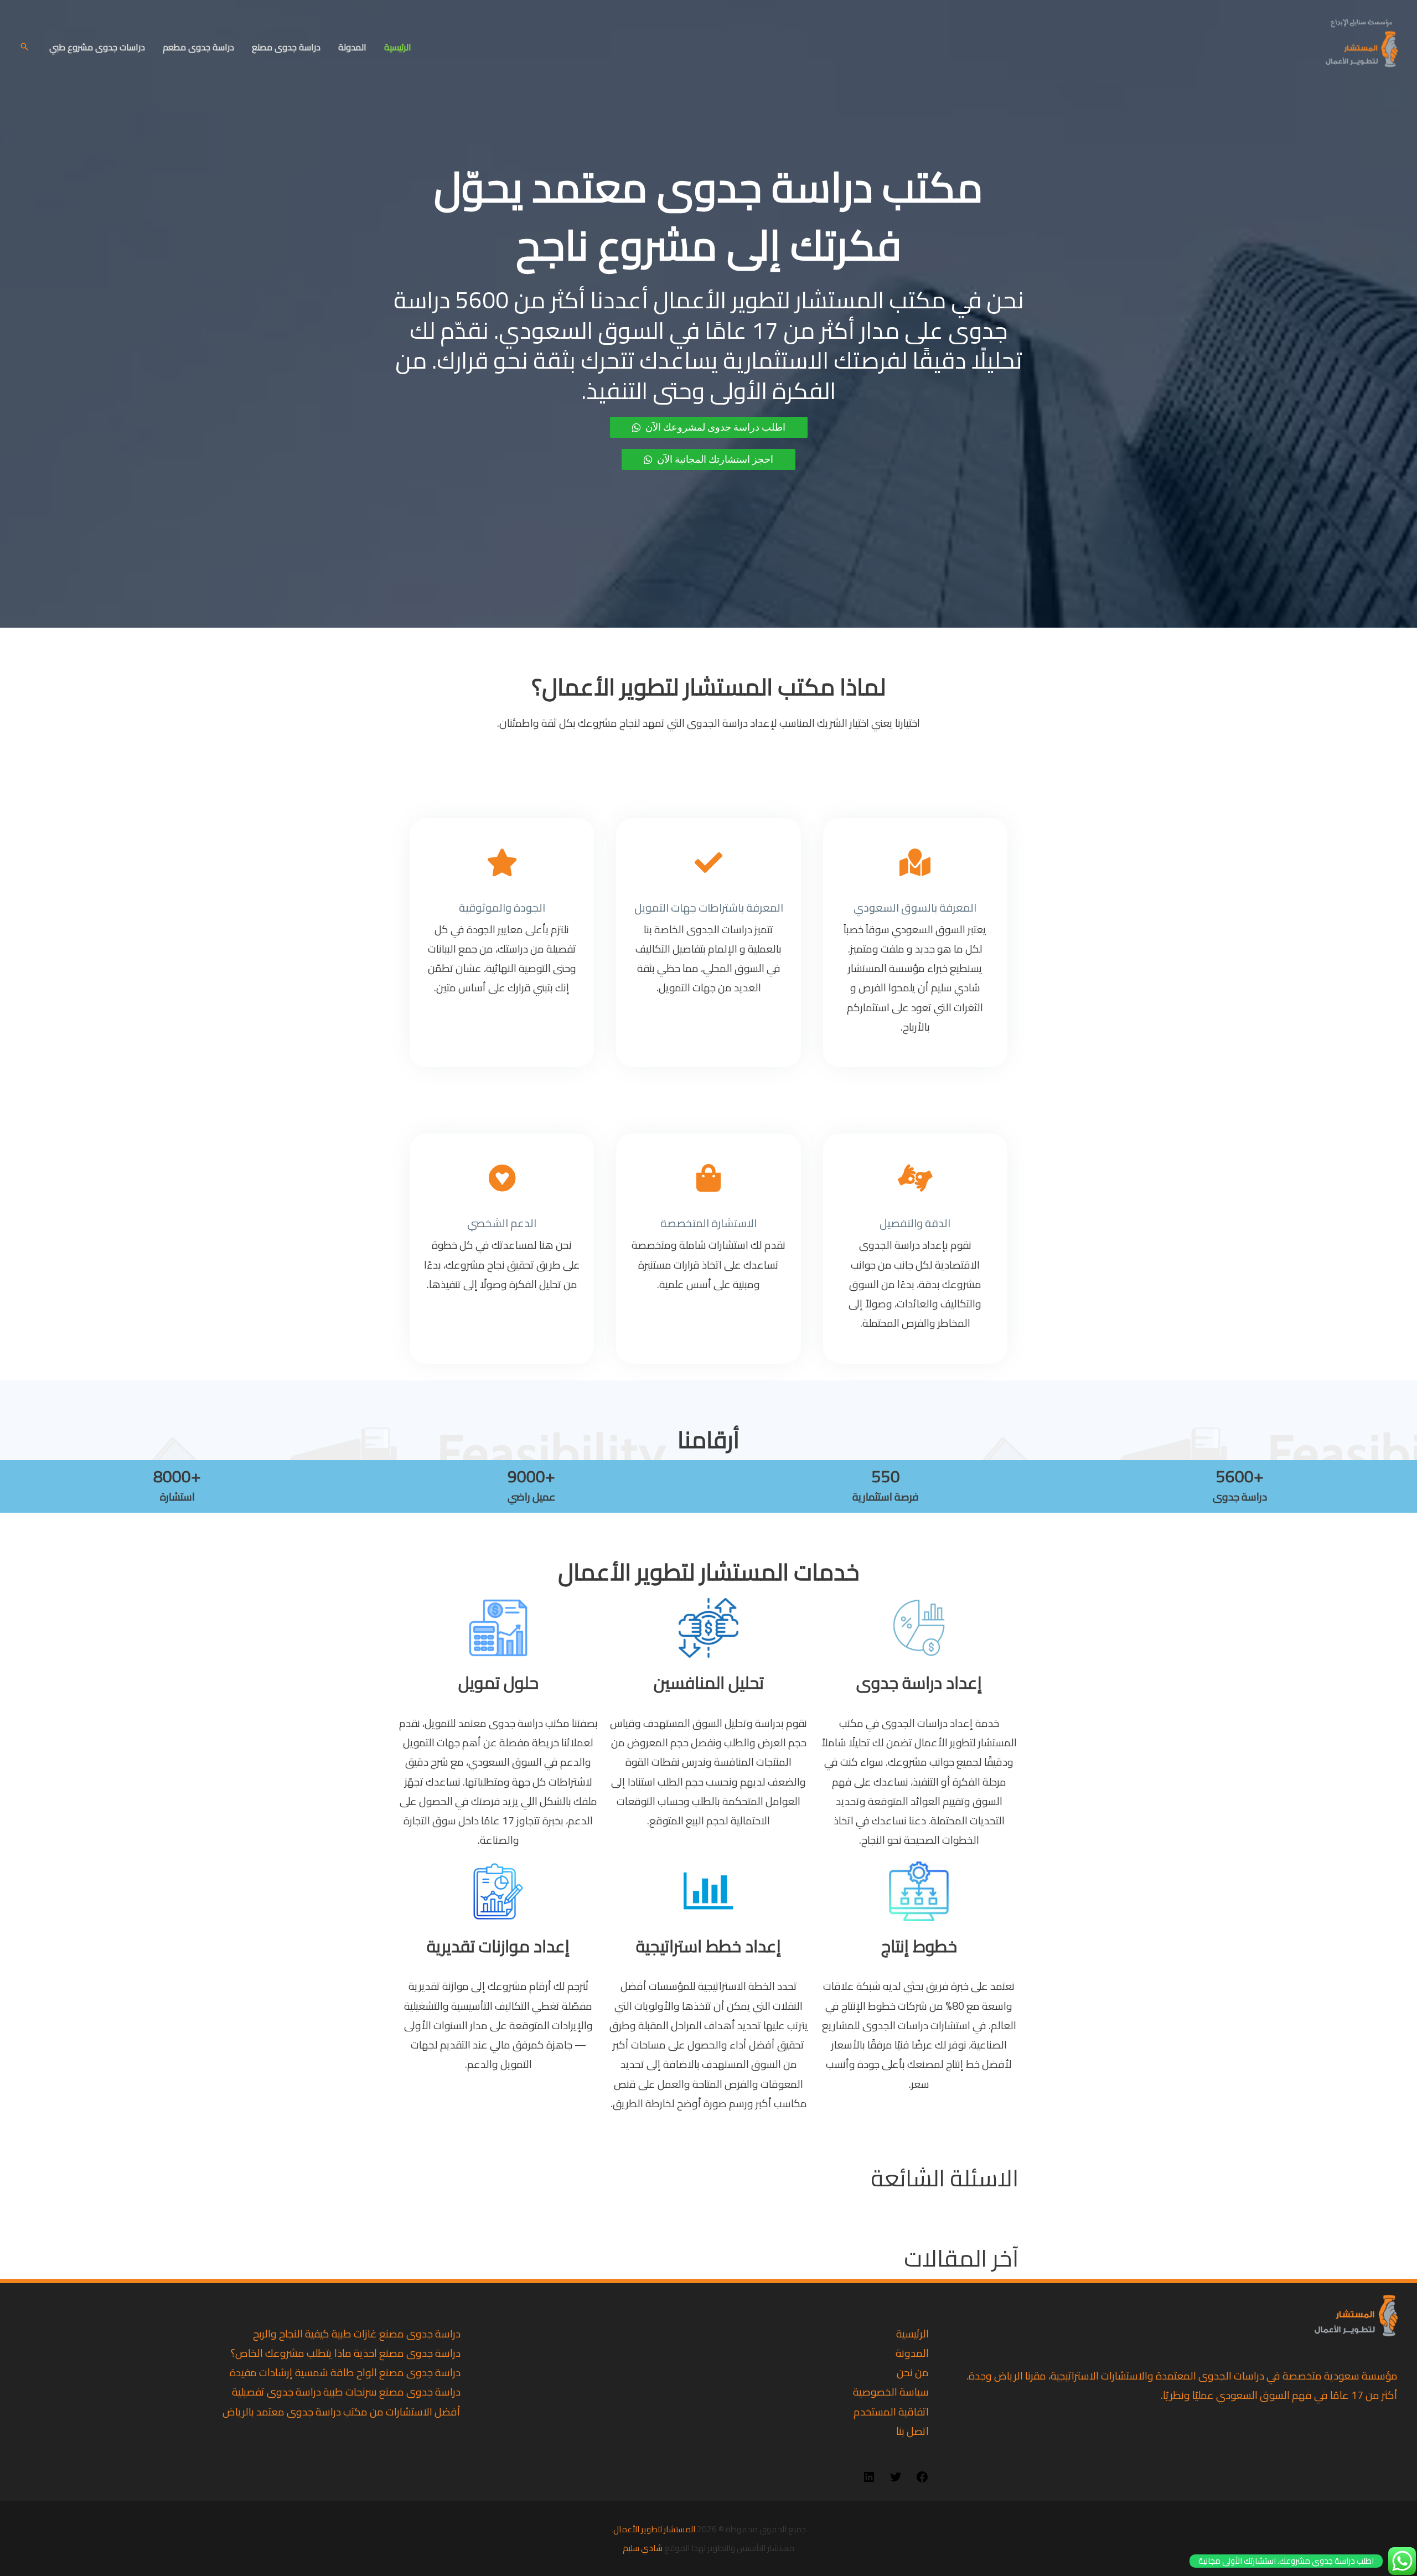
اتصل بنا (912, 2431)
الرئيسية (398, 47)
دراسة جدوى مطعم (198, 47)
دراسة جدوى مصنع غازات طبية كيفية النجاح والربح (357, 2334)
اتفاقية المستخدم (891, 2412)
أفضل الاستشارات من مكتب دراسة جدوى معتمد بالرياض (342, 2412)
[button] (24, 46)
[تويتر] (896, 2480)
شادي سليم (643, 2548)
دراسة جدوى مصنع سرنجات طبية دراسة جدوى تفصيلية (346, 2392)
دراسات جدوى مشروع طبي (97, 47)
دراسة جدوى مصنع (286, 47)
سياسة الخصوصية (891, 2392)
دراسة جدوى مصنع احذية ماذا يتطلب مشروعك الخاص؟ (346, 2353)
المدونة (352, 47)
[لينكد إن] (869, 2480)
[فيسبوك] (922, 2480)
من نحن (913, 2372)
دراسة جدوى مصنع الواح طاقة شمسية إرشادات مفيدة (345, 2372)
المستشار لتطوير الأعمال (654, 2529)
